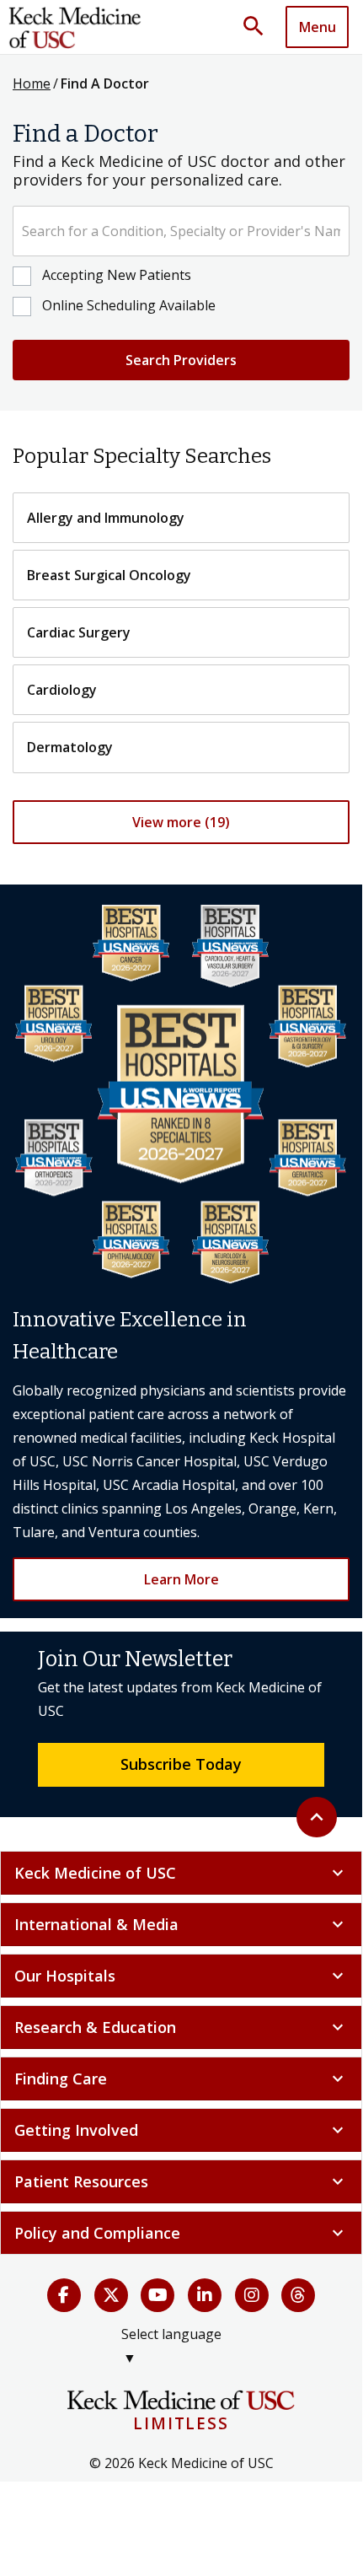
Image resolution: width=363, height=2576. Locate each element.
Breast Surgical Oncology (109, 575)
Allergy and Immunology (106, 518)
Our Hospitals (181, 1976)
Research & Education (181, 2027)
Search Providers (181, 360)
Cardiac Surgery (79, 632)
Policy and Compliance (181, 2233)
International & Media (181, 1924)
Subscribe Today (181, 1764)
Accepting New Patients (117, 275)
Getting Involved (181, 2130)
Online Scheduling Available (129, 305)
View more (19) (181, 822)
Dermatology (70, 747)
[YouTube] (157, 2295)
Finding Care (181, 2079)
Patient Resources (181, 2181)
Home (32, 83)
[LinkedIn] (205, 2295)
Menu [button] (318, 27)
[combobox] (181, 231)
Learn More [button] (181, 1579)
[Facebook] (64, 2295)
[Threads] (298, 2295)
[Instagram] (252, 2295)
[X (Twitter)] (111, 2295)
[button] (259, 27)
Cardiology (62, 690)
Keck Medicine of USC (181, 1873)
